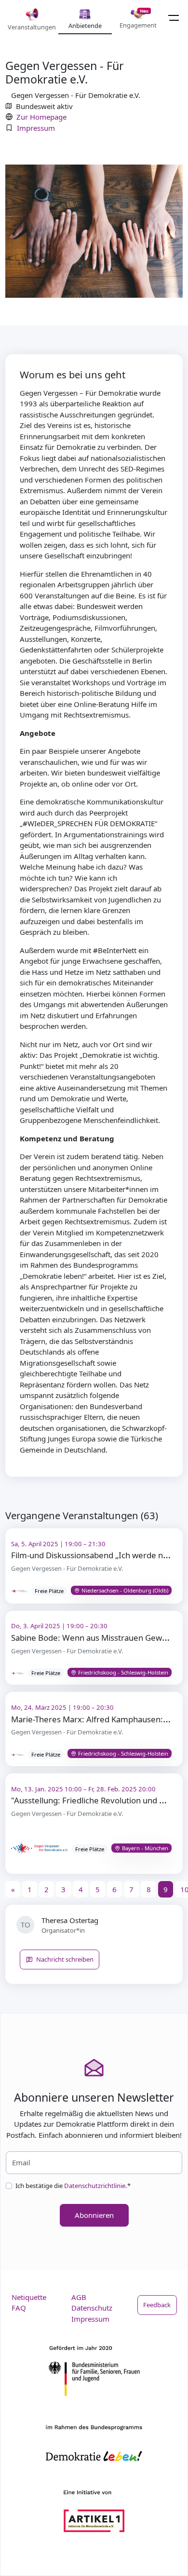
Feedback (157, 2305)
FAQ (19, 2308)
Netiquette (29, 2297)
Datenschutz (92, 2308)
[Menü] (174, 18)
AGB (79, 2297)
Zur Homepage (41, 117)
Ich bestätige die (73, 2186)
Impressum (36, 128)
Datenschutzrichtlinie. (96, 2186)
